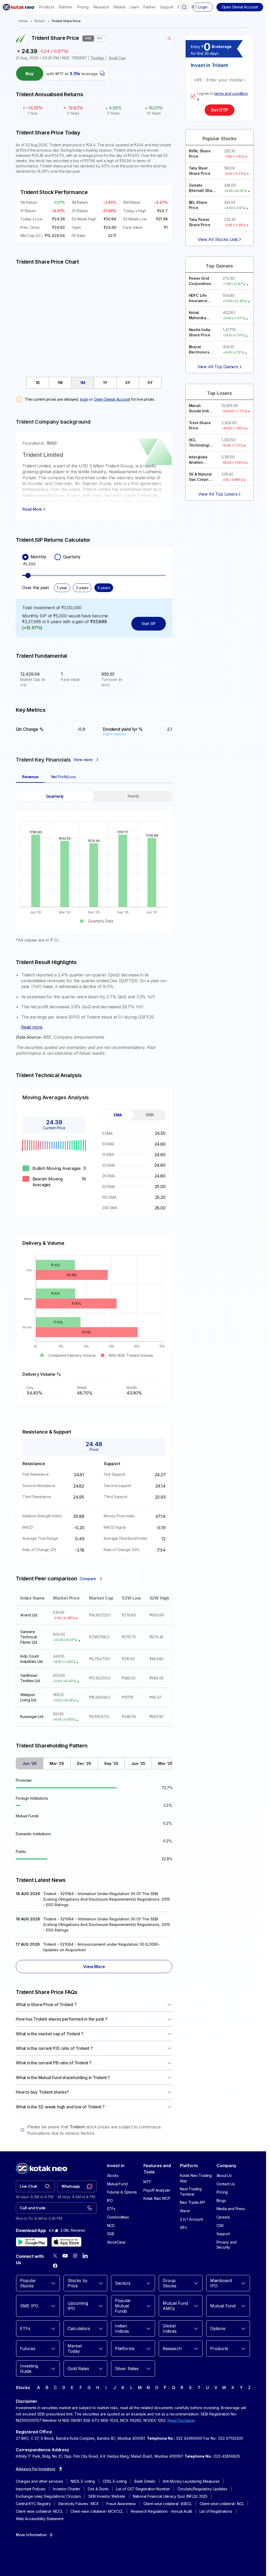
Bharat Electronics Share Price (200, 350)
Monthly (38, 557)
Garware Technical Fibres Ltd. (29, 1637)
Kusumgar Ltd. (32, 1716)
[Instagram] (75, 2256)
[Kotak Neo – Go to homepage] (18, 7)
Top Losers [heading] (220, 393)
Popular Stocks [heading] (220, 139)
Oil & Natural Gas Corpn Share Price (200, 477)
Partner (150, 7)
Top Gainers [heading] (219, 266)
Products (47, 7)
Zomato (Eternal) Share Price (202, 188)
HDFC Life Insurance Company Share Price (200, 298)
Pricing (83, 7)
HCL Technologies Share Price (201, 443)
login (84, 399)
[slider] (28, 575)
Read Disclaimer (181, 2420)
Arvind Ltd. (29, 1615)
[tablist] (94, 383)
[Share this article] (169, 38)
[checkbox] (193, 96)
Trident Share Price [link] (66, 21)
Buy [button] (30, 74)
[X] (55, 2256)
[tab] (38, 383)
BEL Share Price (198, 205)
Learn (134, 7)
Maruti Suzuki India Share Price (200, 408)
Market (120, 7)
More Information (31, 2535)
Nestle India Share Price (200, 332)
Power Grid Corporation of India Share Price (202, 281)
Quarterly (72, 557)
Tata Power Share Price (200, 222)
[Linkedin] (85, 2256)
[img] (94, 318)
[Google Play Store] (32, 2242)
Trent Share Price (200, 425)
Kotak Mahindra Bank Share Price (199, 315)
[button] (240, 7)
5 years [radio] (104, 588)
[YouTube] (65, 2256)
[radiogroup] (94, 557)
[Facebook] (55, 2266)
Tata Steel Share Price (200, 171)
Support (167, 7)
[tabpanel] (94, 867)
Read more (32, 1027)
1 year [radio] (62, 588)
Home (23, 21)
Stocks (40, 21)
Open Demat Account (112, 399)
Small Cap (117, 58)
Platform (65, 7)
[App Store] (66, 2242)
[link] (35, 2186)
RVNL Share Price (200, 154)
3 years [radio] (82, 588)
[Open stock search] (184, 7)
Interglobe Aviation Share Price (200, 460)
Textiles (97, 58)
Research (101, 7)
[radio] (25, 557)
